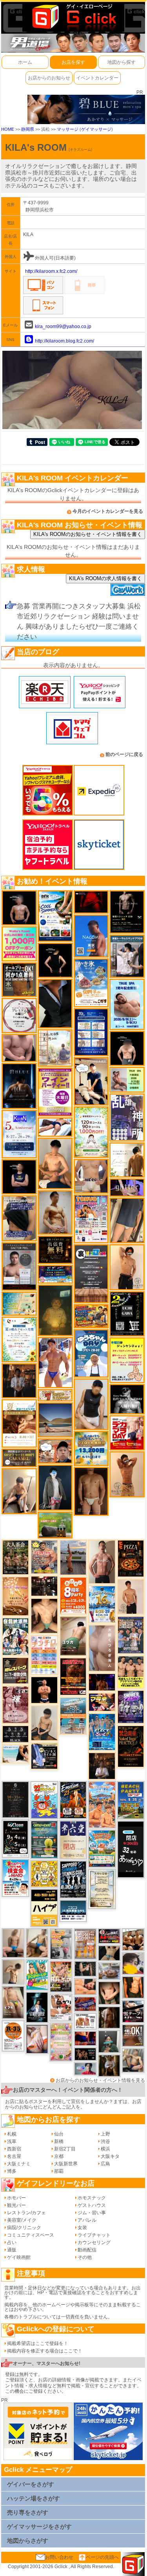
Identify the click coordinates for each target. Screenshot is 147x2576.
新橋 (59, 2141)
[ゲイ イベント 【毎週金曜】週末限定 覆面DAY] (102, 1682)
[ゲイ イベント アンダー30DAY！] (15, 1596)
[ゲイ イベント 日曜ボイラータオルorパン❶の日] (133, 1939)
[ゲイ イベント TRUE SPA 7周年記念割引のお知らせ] (127, 1004)
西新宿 (14, 2149)
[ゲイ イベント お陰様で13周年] (55, 1524)
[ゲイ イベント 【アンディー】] (85, 1986)
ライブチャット (94, 2235)
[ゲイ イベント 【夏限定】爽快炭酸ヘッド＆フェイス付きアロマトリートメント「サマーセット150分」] (19, 1303)
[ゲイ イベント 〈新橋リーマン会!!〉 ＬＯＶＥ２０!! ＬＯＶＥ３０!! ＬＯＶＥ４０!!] (131, 1635)
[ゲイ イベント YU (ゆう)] (19, 907)
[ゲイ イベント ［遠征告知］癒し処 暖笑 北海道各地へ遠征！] (55, 1163)
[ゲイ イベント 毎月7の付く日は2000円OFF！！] (55, 1395)
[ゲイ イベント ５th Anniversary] (19, 1134)
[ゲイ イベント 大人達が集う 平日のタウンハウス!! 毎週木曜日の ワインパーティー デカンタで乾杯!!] (55, 1091)
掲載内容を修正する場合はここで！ (45, 2351)
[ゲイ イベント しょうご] (127, 1474)
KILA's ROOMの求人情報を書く (105, 578)
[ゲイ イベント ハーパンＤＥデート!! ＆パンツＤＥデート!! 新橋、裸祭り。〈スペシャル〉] (85, 1944)
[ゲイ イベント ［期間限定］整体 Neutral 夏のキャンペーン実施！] (91, 1404)
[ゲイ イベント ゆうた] (19, 1491)
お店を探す (73, 62)
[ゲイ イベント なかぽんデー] (55, 1310)
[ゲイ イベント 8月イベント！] (55, 1274)
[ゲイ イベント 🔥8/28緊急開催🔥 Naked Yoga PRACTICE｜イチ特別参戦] (131, 1746)
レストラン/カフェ (26, 2213)
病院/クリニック (24, 2228)
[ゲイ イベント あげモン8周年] (73, 1595)
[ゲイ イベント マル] (13, 1943)
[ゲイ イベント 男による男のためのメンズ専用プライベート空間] (91, 1032)
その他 (85, 2257)
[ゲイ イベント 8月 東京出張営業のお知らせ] (91, 936)
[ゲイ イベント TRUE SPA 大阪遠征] (127, 1079)
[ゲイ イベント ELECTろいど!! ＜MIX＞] (102, 1732)
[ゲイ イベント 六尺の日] (85, 2054)
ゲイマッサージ (96, 129)
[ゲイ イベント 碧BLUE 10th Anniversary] (19, 1086)
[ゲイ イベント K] (55, 1212)
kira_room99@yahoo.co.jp (63, 327)
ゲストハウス (92, 2205)
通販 (12, 2250)
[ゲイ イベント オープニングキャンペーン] (55, 1250)
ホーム (25, 62)
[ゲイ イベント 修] (19, 1380)
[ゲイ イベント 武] (102, 1766)
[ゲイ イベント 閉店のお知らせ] (73, 1840)
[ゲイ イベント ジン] (91, 1176)
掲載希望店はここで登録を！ (38, 2343)
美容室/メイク (22, 2220)
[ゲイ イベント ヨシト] (133, 1963)
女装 (82, 2228)
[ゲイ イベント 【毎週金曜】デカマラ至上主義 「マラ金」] (102, 1702)
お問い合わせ (59, 2557)
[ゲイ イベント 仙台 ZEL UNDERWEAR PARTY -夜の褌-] (61, 1944)
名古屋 (14, 2156)
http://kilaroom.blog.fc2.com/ (64, 341)
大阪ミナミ (19, 2164)
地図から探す (122, 62)
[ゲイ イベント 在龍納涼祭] (15, 1636)
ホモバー (16, 2198)
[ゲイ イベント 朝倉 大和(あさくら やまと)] (19, 1048)
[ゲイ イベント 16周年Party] (102, 1604)
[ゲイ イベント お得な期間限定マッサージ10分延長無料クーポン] (55, 1451)
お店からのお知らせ (49, 78)
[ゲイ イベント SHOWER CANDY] (131, 1707)
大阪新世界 (66, 2164)
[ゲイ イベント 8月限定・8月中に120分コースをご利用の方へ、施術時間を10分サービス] (19, 1339)
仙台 (59, 2134)
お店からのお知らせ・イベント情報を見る (100, 2080)
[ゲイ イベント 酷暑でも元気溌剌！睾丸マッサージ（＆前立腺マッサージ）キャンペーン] (19, 1423)
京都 (59, 2156)
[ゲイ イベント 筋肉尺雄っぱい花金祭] (131, 1672)
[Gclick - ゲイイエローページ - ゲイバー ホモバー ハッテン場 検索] (73, 16)
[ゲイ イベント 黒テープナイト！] (133, 2011)
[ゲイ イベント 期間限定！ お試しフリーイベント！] (19, 1458)
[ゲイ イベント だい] (91, 1491)
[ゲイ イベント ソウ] (109, 2041)
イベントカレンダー (97, 78)
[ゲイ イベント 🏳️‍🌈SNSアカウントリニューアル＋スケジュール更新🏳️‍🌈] (127, 1160)
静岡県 (28, 129)
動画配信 (87, 2250)
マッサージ (68, 129)
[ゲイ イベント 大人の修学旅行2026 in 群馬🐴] (102, 1804)
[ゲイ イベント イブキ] (13, 2002)
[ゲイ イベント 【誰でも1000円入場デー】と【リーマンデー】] (91, 1316)
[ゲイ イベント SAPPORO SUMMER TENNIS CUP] (73, 1879)
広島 (105, 2164)
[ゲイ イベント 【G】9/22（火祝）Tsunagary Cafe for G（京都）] (85, 2069)
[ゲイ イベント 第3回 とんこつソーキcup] (102, 1848)
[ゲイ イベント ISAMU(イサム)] (127, 1048)
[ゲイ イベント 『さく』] (55, 1487)
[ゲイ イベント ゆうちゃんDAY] (91, 1353)
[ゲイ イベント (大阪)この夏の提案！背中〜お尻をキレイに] (127, 956)
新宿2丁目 (65, 2149)
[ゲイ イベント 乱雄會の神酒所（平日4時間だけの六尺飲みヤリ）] (127, 1117)
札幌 (12, 2134)
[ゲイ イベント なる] (133, 2060)
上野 (105, 2134)
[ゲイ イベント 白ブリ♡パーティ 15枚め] (61, 2007)
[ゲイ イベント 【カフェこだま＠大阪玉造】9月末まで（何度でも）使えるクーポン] (91, 983)
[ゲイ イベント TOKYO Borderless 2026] (91, 1219)
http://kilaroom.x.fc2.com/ (51, 271)
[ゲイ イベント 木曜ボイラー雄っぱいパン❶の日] (55, 1362)
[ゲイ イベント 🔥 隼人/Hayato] (109, 1953)
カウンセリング (94, 2242)
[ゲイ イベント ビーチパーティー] (131, 1800)
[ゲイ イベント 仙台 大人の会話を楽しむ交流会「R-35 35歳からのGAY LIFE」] (13, 2036)
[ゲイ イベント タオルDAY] (15, 1734)
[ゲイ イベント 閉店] (15, 1799)
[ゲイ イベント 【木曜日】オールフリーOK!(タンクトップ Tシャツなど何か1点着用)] (19, 980)
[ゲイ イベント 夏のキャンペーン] (91, 1132)
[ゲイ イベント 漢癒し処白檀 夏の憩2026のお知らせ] (55, 1048)
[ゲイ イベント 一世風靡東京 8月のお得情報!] (19, 1218)
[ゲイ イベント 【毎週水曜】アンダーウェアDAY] (85, 2004)
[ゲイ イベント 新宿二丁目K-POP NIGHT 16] (73, 1716)
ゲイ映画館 (19, 2257)
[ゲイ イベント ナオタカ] (109, 1993)
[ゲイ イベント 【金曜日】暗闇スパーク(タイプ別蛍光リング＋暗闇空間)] (15, 1670)
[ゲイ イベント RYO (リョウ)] (44, 1690)
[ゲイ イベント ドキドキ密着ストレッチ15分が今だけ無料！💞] (127, 912)
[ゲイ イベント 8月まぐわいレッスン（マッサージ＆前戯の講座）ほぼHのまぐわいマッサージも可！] (109, 1971)
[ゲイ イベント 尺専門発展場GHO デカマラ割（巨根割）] (127, 1432)
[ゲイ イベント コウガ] (73, 1636)
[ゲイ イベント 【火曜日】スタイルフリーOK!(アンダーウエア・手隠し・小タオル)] (133, 2035)
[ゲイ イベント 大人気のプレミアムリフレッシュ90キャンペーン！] (127, 1187)
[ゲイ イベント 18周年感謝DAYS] (73, 1911)
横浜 (105, 2149)
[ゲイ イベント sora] (44, 1616)
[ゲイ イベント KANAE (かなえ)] (55, 960)
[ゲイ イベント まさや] (37, 1943)
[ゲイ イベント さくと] (44, 1723)
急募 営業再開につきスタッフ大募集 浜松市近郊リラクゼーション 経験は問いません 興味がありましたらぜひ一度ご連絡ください (79, 621)
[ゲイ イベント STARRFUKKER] (37, 2007)
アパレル (87, 2220)
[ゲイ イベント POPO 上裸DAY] (37, 1975)
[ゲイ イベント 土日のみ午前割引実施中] (15, 1753)
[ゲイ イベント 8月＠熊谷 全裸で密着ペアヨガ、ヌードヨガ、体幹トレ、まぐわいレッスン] (55, 1420)
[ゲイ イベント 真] (109, 2017)
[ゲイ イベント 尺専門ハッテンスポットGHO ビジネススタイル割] (44, 1756)
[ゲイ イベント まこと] (13, 1972)
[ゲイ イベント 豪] (109, 2065)
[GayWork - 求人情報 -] (128, 590)
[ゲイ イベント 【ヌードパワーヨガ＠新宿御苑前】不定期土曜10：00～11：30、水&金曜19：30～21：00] (73, 1557)
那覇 (59, 2171)
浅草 (12, 2141)
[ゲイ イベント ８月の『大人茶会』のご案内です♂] (15, 1557)
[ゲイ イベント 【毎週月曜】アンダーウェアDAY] (85, 2038)
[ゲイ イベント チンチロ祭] (44, 1655)
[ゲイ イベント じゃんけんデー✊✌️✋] (127, 1360)
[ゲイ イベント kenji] (55, 1003)
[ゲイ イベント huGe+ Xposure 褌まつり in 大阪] (61, 1976)
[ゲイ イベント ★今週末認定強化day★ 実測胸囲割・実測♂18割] (73, 1676)
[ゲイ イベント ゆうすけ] (127, 1267)
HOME (8, 129)
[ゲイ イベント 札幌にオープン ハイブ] (44, 1908)
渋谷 (105, 2141)
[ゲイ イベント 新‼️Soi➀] (44, 1557)
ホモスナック (92, 2198)
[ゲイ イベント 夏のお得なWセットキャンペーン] (91, 1448)
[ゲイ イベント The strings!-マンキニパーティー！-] (85, 2021)
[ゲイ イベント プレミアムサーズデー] (19, 1016)
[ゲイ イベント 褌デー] (15, 1705)
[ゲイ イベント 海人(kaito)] (102, 1648)
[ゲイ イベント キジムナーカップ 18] (44, 1839)
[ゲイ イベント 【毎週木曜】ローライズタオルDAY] (91, 902)
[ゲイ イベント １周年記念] (127, 1220)
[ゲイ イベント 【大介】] (85, 1968)
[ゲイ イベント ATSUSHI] (55, 1127)
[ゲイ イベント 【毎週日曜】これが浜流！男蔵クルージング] (109, 1936)
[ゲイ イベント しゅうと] (131, 1596)
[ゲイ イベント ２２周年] (44, 1800)
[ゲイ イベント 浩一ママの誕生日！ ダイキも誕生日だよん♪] (61, 2042)
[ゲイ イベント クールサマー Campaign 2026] (55, 916)
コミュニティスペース (31, 2235)
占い (12, 2242)
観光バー (16, 2205)
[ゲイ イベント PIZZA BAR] (131, 1558)
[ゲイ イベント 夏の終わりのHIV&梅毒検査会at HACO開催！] (15, 1878)
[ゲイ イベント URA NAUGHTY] (91, 1273)
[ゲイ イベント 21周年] (73, 1800)
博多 (12, 2171)
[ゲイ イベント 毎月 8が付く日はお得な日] (44, 1586)
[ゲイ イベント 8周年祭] (44, 1874)
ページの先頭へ (102, 2557)
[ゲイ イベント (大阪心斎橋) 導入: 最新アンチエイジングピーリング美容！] (19, 1266)
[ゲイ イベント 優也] (133, 1987)
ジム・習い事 (92, 2213)
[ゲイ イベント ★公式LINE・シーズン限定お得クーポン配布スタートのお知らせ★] (19, 943)
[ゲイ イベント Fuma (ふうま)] (19, 1176)
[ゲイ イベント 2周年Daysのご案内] (127, 1313)
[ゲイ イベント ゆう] (37, 2039)
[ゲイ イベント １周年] (15, 1838)
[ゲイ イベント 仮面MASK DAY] (127, 1399)
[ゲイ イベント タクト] (102, 1561)
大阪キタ (110, 2156)
